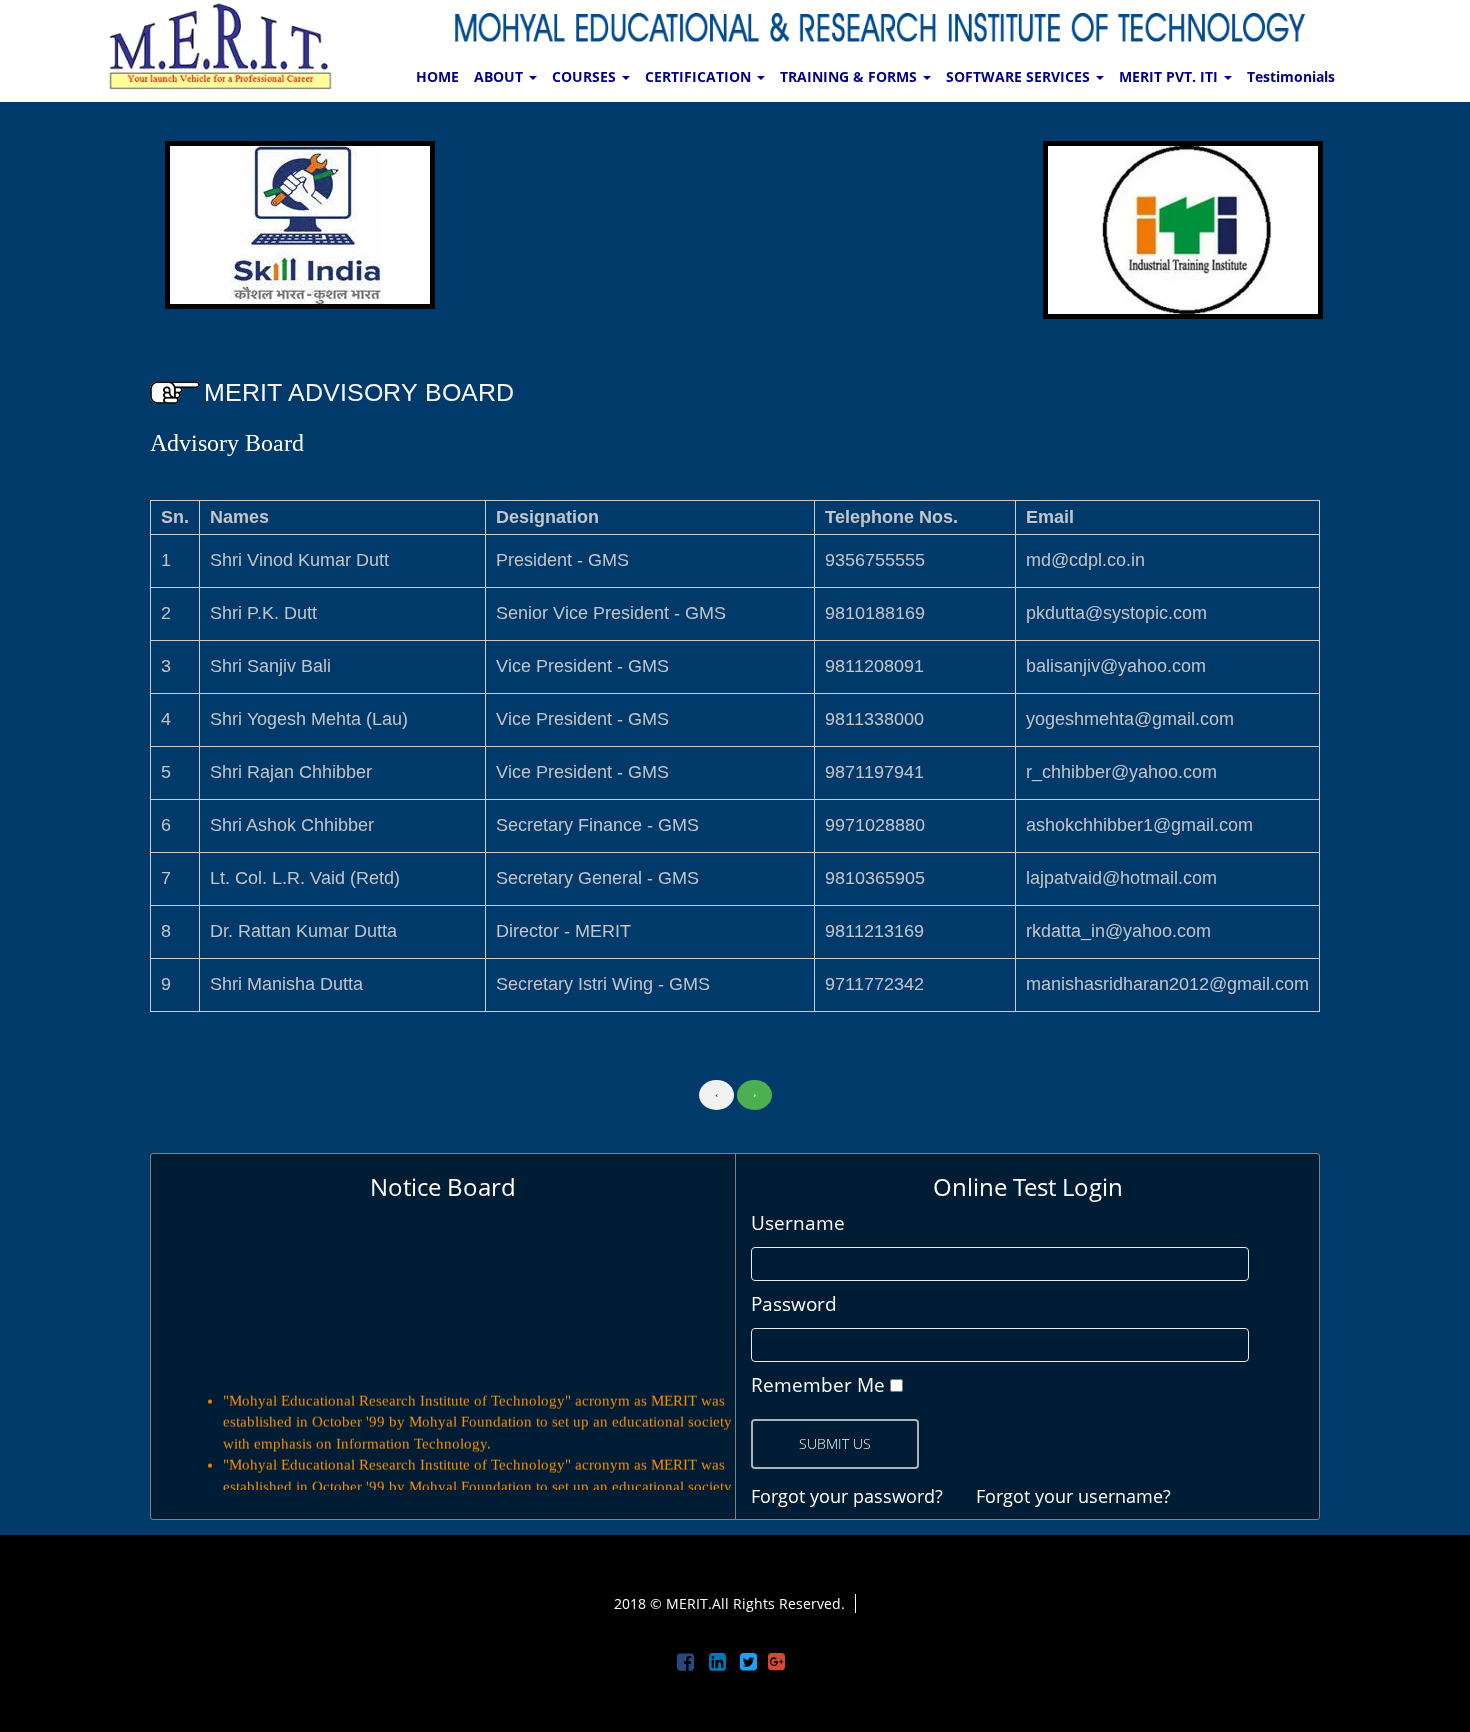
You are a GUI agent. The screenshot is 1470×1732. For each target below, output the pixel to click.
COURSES (586, 76)
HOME (437, 76)
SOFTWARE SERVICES (1020, 76)
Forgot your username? (1073, 1496)
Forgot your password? (847, 1496)
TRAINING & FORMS (850, 76)
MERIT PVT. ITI (1170, 76)
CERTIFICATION (700, 76)
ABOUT (500, 76)
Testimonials (1291, 76)
